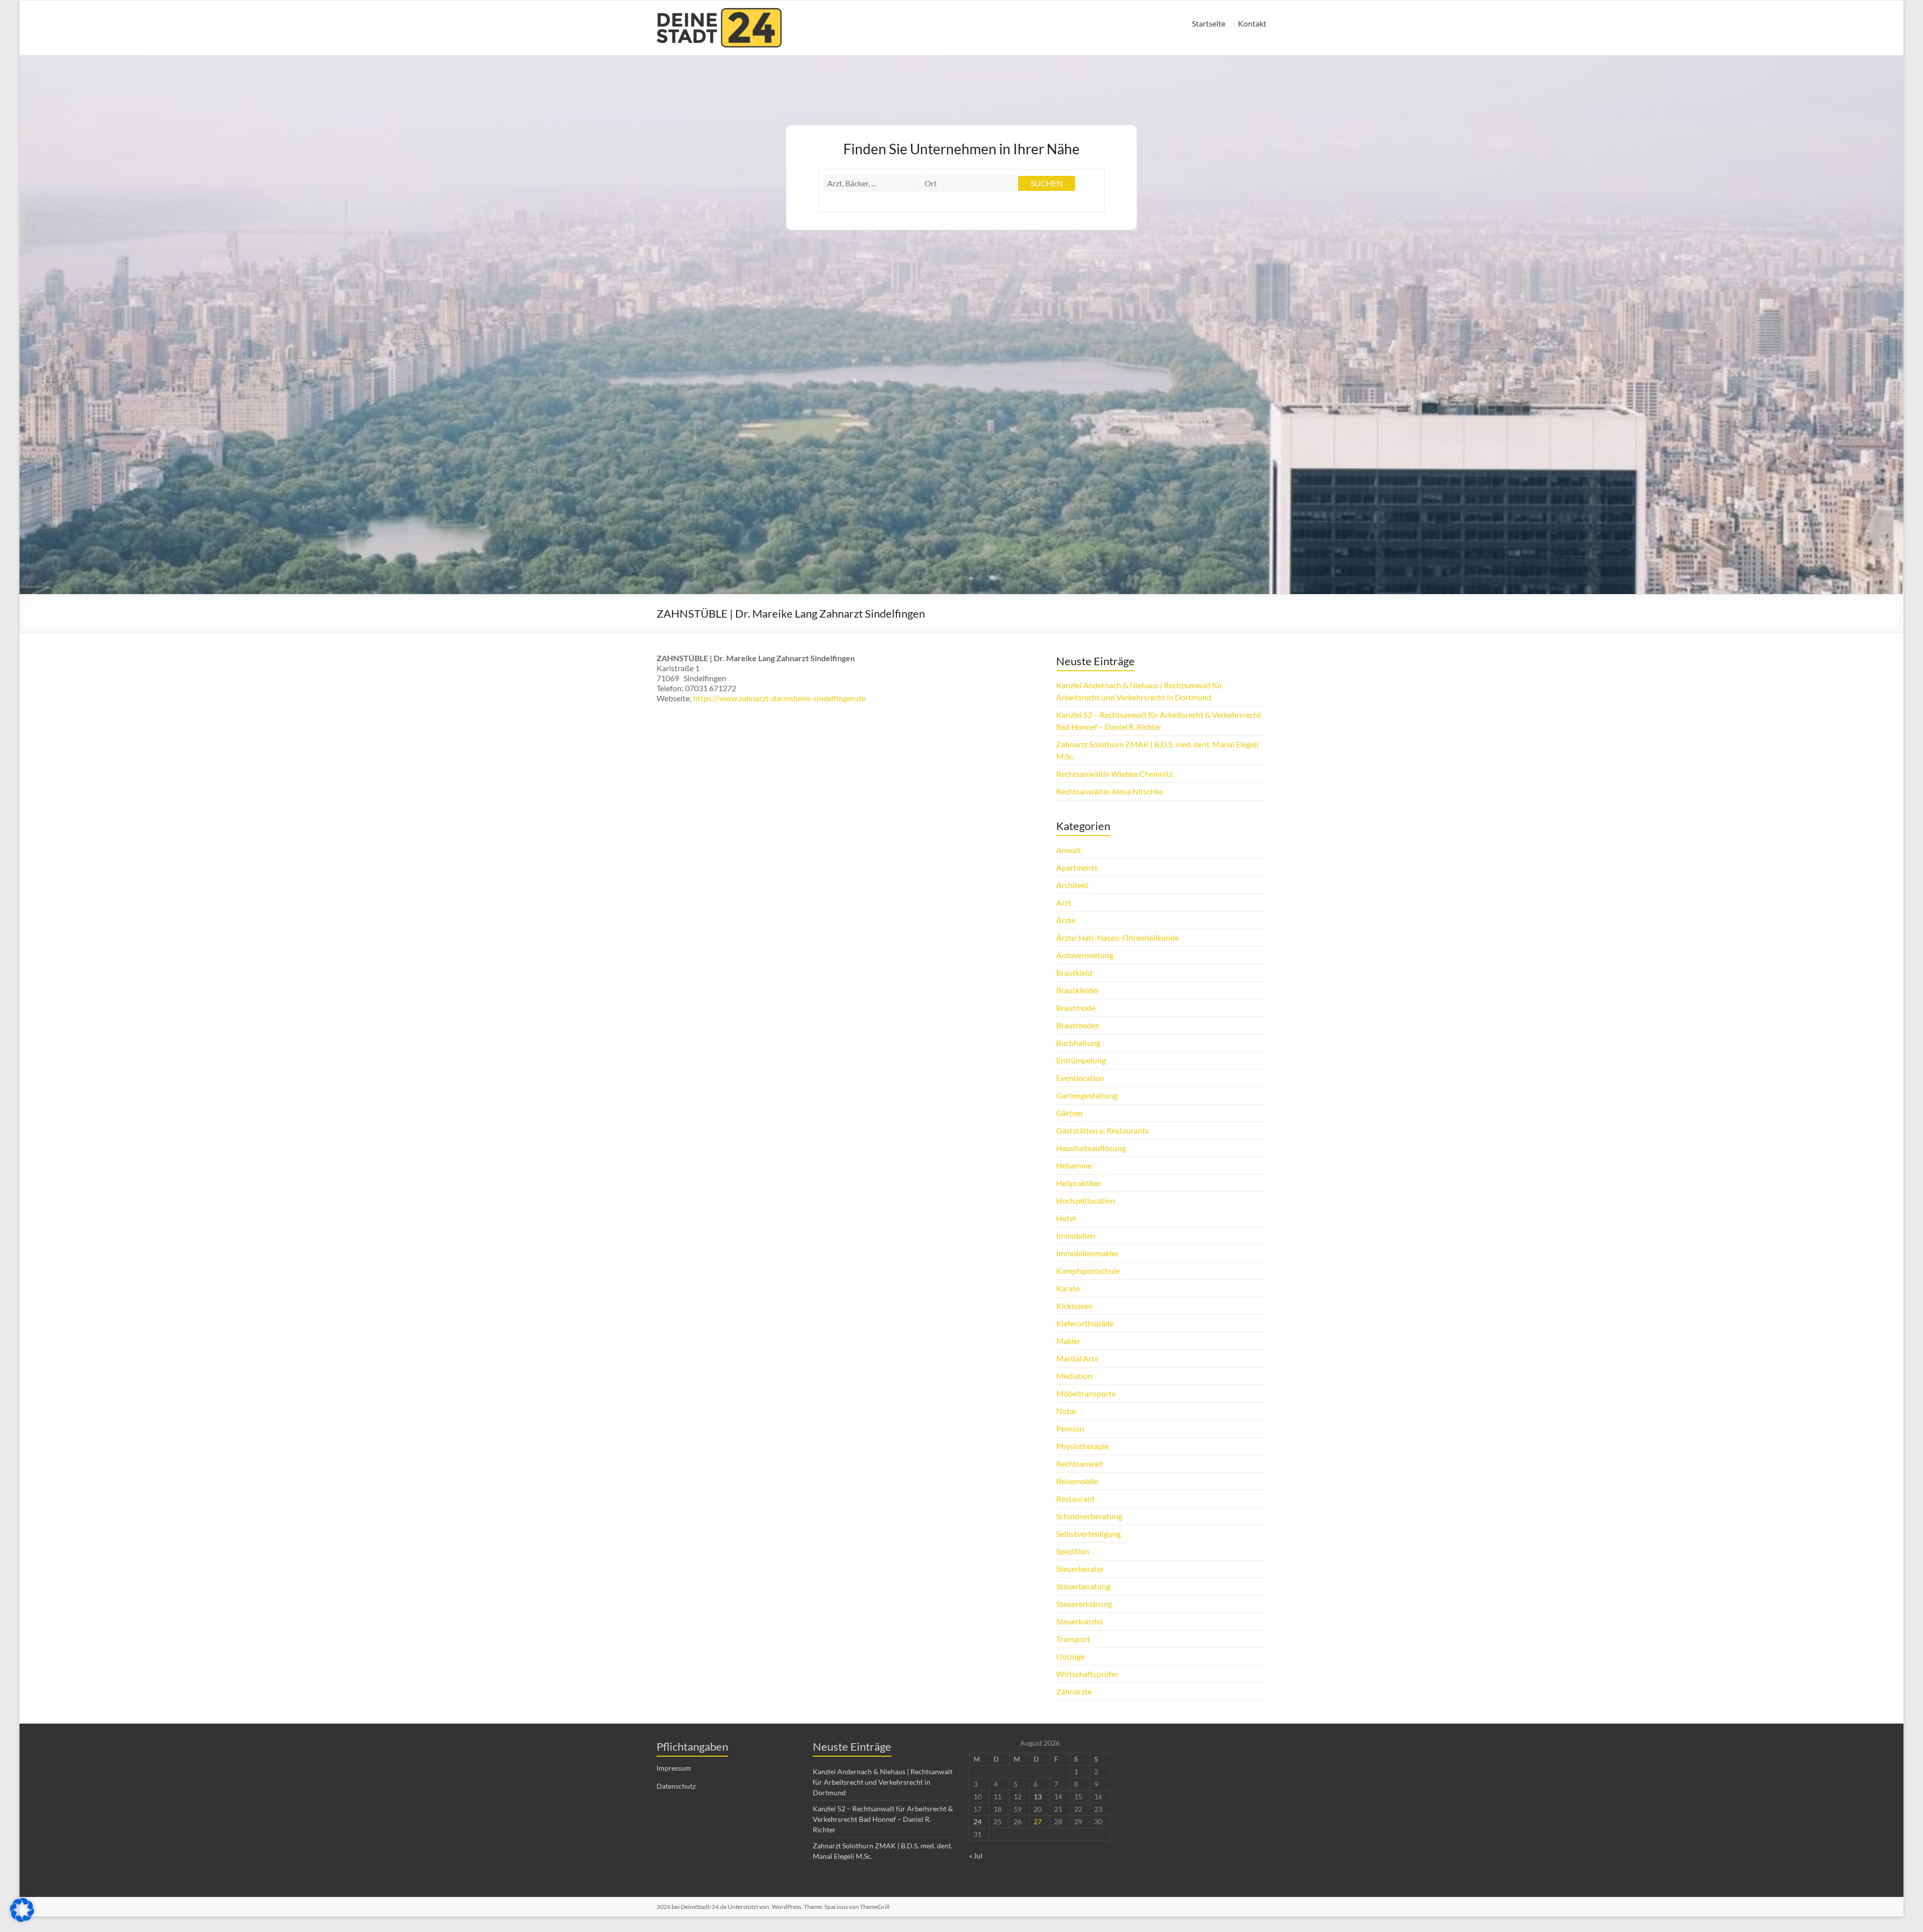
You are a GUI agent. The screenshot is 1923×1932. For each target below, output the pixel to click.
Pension (1070, 1428)
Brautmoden (1078, 1025)
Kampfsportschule (1088, 1271)
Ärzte (1066, 920)
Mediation (1074, 1376)
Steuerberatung (1083, 1586)
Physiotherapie (1082, 1446)
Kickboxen (1074, 1306)
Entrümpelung (1081, 1060)
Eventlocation (1080, 1078)
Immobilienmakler (1087, 1253)
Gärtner (1070, 1113)
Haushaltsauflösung (1091, 1148)
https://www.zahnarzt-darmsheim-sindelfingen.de (779, 698)
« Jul (976, 1856)
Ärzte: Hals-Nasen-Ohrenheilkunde (1117, 937)
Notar (1066, 1411)
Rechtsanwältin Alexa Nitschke (1109, 791)
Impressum (674, 1768)
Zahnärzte (1074, 1691)
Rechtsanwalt (1080, 1463)
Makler (1068, 1341)
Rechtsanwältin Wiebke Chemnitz (1114, 774)
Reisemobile (1077, 1481)
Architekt (1072, 885)
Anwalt (1069, 850)
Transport (1073, 1639)
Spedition (1073, 1551)
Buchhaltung (1078, 1043)
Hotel (1066, 1218)
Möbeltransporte (1086, 1393)
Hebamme (1074, 1165)
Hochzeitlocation (1086, 1200)
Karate (1068, 1288)
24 (978, 1822)
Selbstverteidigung (1088, 1534)
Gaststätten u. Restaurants (1102, 1130)
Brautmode (1076, 1008)
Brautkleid (1074, 973)
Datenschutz (676, 1786)
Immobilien (1076, 1235)
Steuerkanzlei (1079, 1621)
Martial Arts (1077, 1358)
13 (1038, 1797)
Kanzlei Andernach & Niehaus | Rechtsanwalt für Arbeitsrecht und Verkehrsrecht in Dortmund (883, 1782)
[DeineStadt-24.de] (719, 13)
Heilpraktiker (1079, 1183)
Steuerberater (1080, 1569)
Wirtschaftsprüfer (1087, 1674)
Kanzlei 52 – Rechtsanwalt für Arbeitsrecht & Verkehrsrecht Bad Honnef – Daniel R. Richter (883, 1819)
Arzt (1064, 902)
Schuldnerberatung (1089, 1516)
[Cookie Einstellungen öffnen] (22, 1919)
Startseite (1209, 23)
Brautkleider (1078, 990)
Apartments (1077, 867)
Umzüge (1070, 1656)
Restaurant (1075, 1498)
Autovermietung (1085, 955)
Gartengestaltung (1087, 1095)
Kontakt (1252, 23)
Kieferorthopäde (1085, 1323)
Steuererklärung (1084, 1604)
